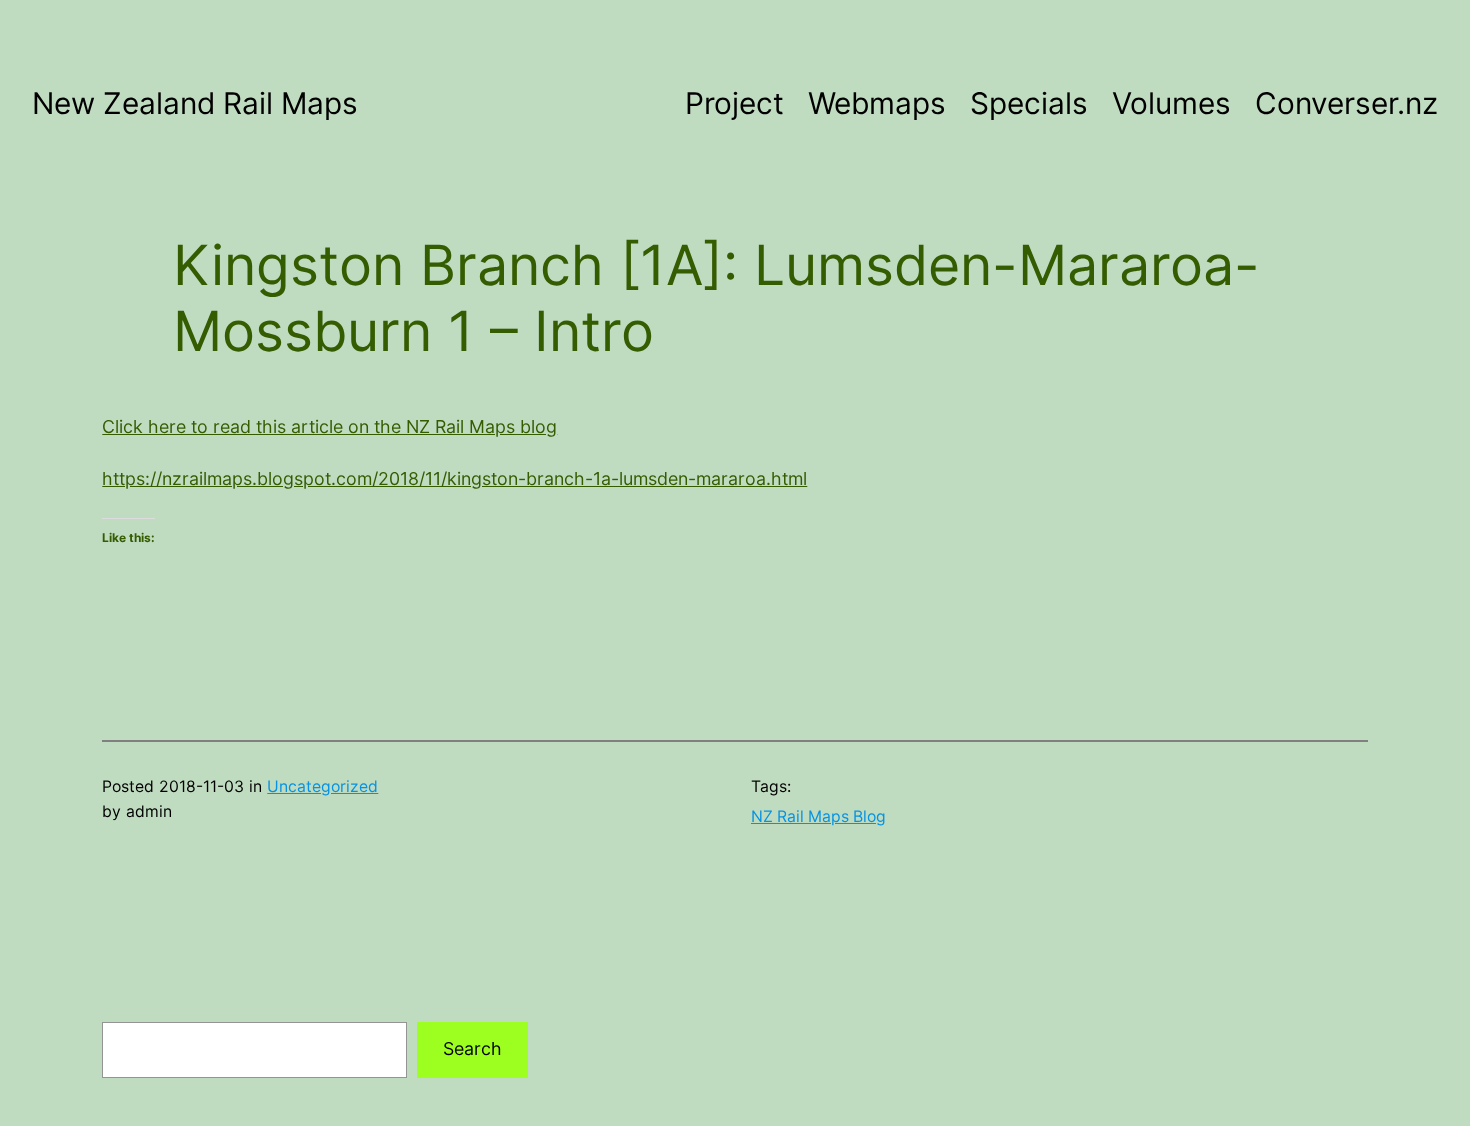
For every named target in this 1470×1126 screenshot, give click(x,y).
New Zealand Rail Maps (195, 103)
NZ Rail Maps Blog (818, 816)
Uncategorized (322, 786)
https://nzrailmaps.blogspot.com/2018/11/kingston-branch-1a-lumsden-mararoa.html (454, 478)
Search (472, 1048)
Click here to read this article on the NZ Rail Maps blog (329, 426)
